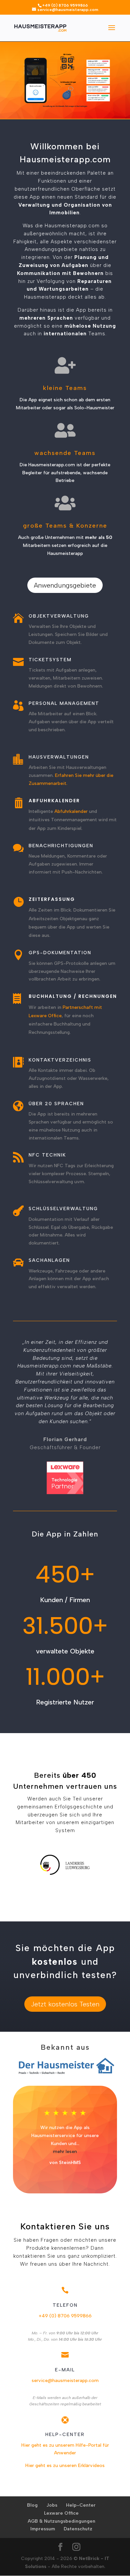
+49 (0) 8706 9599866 (65, 2316)
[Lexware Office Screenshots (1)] (65, 108)
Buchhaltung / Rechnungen (73, 996)
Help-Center (81, 2505)
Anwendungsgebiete (65, 585)
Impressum (43, 2529)
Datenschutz (78, 2529)
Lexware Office (61, 2513)
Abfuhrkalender (71, 811)
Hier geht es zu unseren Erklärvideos (65, 2466)
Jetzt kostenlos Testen (65, 2004)
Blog (32, 2505)
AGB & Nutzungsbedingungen (61, 2521)
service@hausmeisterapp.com (65, 2381)
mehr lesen (65, 2152)
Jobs (52, 2505)
